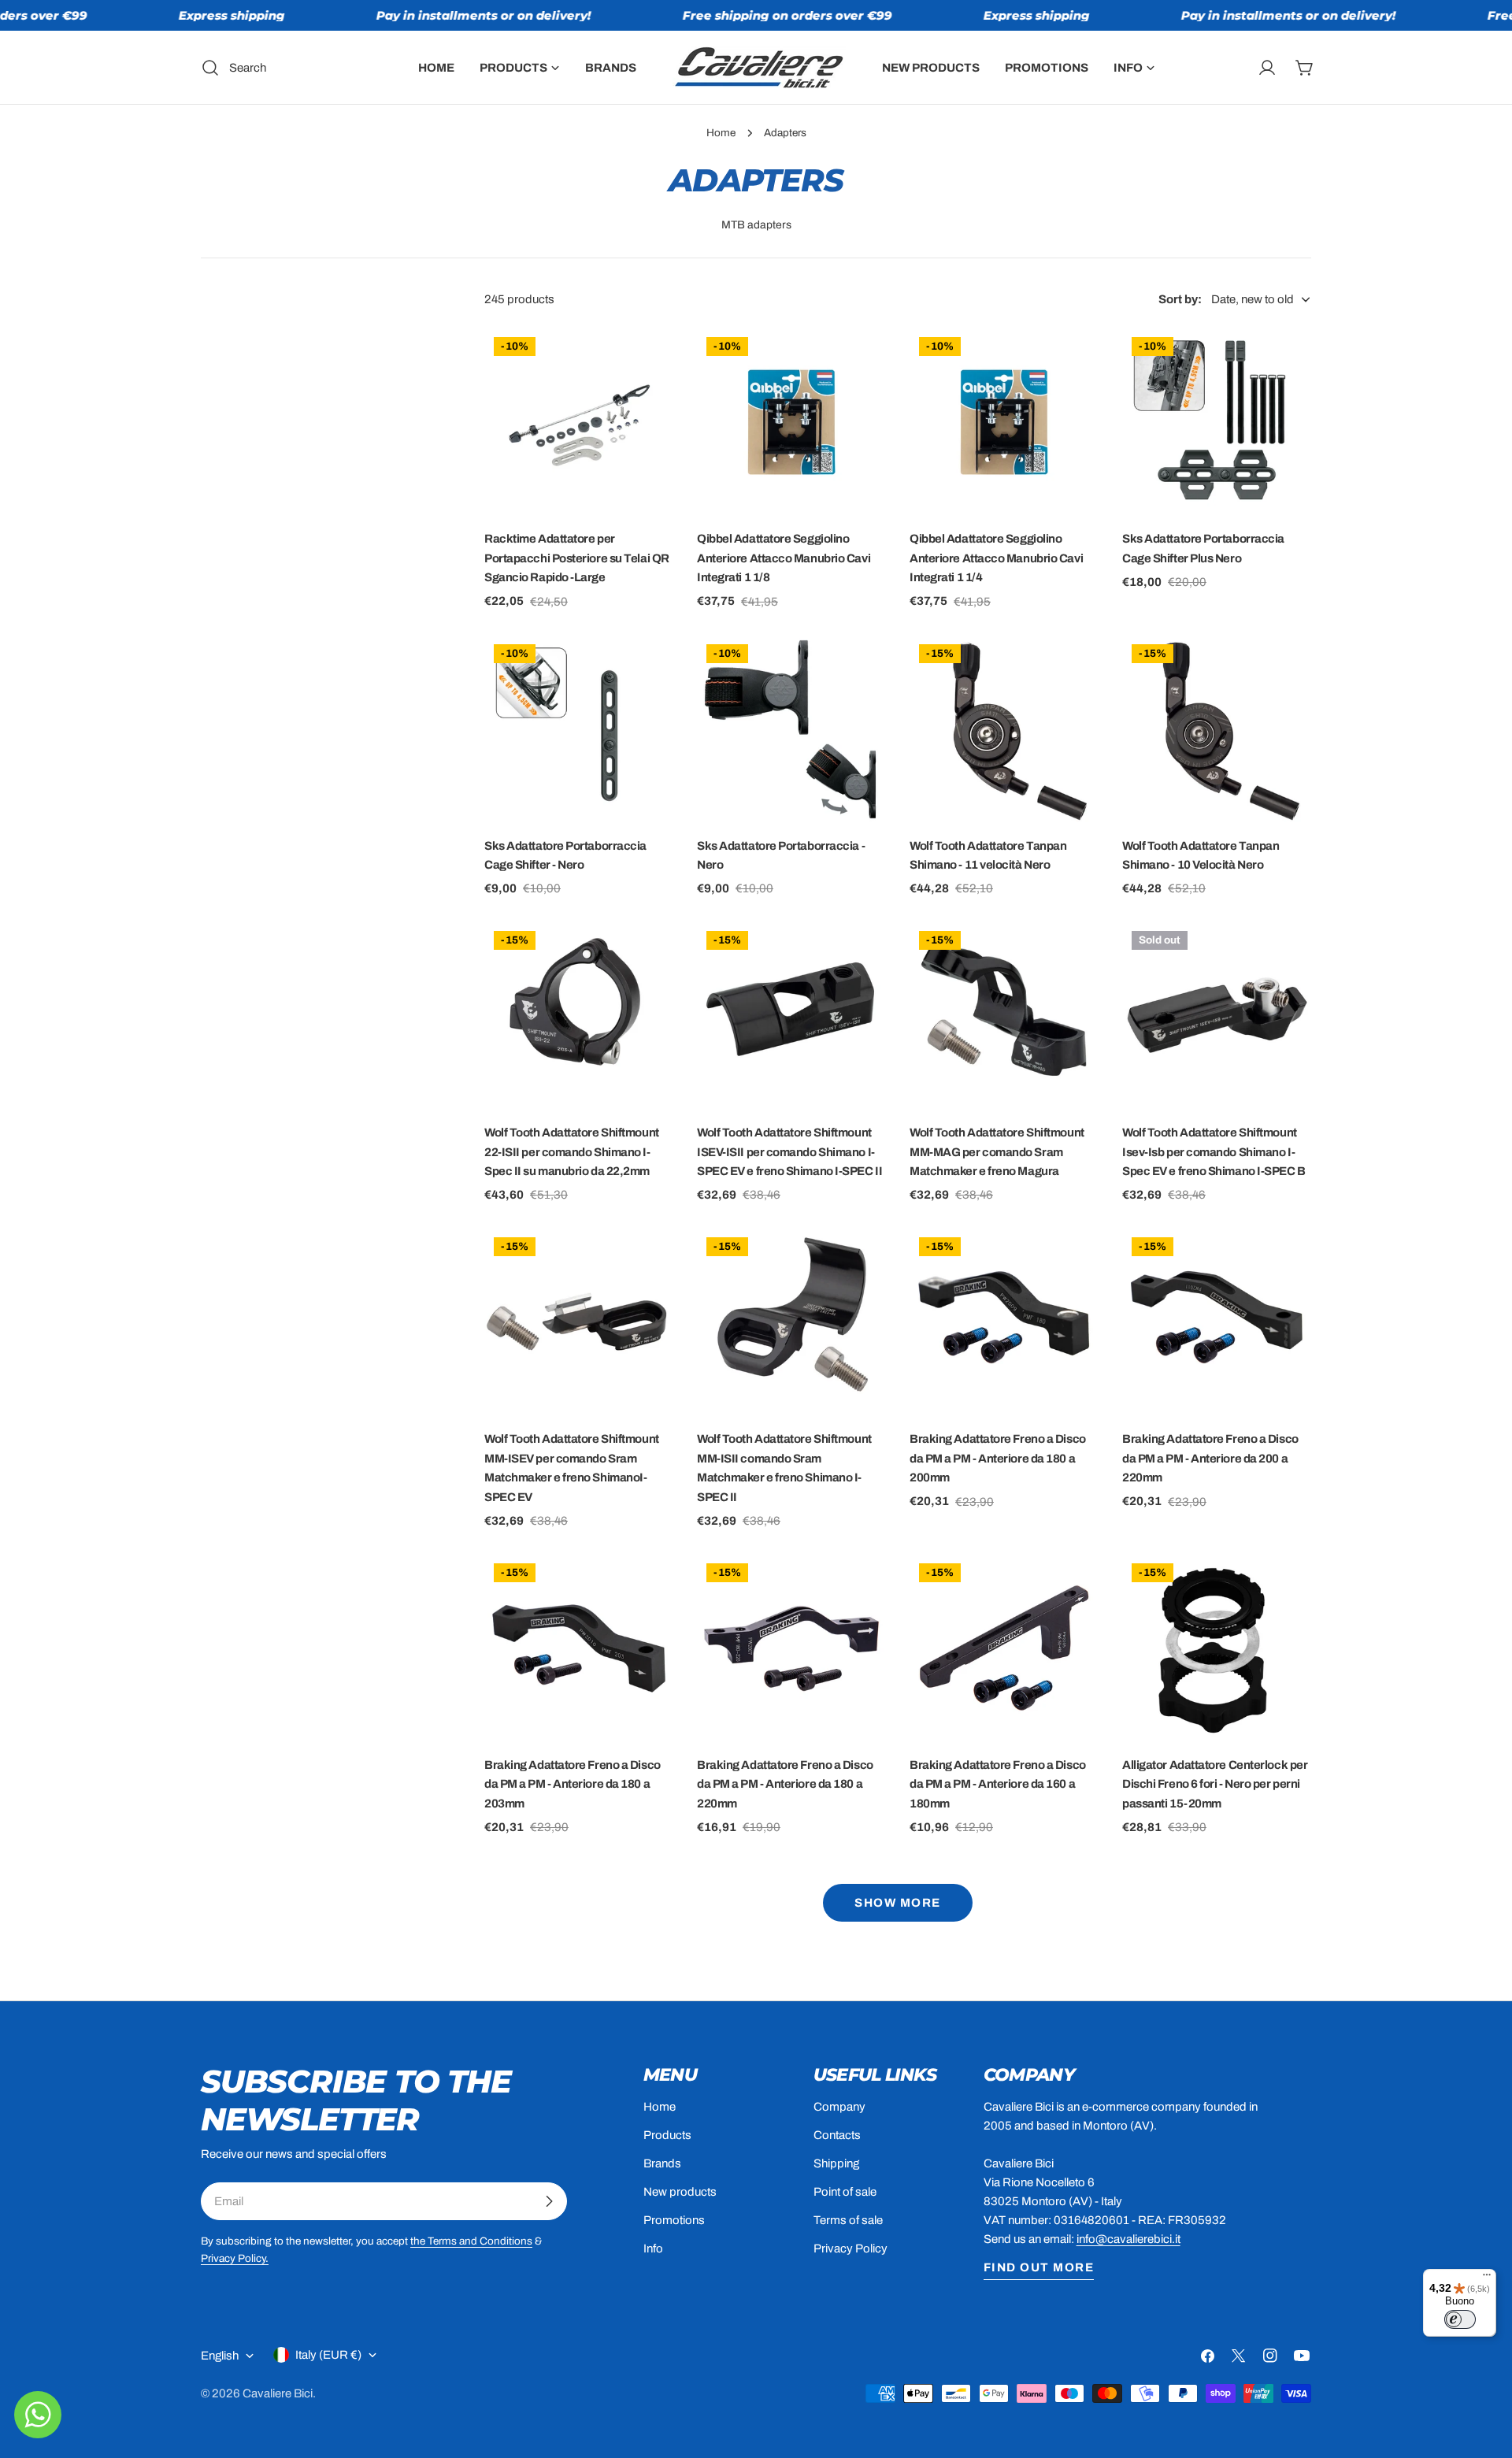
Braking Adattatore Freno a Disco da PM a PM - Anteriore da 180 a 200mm (998, 1458)
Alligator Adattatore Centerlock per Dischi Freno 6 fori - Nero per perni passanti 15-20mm (1215, 1784)
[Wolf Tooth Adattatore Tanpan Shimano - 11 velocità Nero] (1004, 729)
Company (839, 2107)
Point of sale (845, 2192)
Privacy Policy (850, 2249)
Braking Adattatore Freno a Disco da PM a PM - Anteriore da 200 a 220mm (1210, 1458)
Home (721, 133)
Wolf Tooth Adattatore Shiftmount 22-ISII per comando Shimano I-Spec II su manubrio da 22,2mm (572, 1152)
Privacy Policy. (235, 2258)
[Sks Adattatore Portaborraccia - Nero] (791, 729)
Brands (662, 2163)
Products (667, 2135)
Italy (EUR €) (328, 2355)
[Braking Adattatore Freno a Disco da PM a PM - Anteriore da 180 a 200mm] (1004, 1322)
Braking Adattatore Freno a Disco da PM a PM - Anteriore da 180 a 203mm (573, 1784)
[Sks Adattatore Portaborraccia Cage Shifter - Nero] (579, 729)
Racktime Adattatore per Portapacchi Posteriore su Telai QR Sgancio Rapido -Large (577, 558)
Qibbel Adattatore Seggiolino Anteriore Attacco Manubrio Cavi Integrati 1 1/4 (996, 558)
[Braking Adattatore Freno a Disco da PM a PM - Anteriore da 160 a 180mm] (1004, 1648)
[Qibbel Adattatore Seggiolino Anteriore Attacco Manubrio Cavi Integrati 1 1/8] (791, 422)
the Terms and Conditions (471, 2241)
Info (653, 2249)
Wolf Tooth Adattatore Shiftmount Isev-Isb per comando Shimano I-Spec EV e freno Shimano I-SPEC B (1214, 1152)
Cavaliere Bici (278, 2393)
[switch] (1460, 2319)
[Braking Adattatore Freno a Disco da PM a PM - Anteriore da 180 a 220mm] (791, 1648)
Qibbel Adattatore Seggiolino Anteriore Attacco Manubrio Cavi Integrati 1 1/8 (784, 558)
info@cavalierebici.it (1128, 2239)
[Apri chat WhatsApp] (38, 2415)
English (220, 2356)
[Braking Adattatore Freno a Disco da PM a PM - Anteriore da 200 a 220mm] (1217, 1322)
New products (680, 2192)
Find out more (1039, 2267)
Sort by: (1180, 299)
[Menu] (1487, 2278)
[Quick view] (650, 362)
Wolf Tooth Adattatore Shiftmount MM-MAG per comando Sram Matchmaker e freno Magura (997, 1152)
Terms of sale (848, 2220)
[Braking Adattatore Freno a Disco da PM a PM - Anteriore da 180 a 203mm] (579, 1648)
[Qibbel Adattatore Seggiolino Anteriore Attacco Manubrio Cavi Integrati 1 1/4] (1004, 422)
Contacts (837, 2135)
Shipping (836, 2163)
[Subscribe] (549, 2201)
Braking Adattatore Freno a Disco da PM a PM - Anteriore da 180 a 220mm (785, 1784)
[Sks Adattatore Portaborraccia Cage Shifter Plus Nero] (1217, 422)
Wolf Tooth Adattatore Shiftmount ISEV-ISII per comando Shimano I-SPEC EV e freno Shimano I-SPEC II (789, 1152)
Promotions (674, 2220)
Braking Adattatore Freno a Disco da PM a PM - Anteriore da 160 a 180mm (998, 1784)
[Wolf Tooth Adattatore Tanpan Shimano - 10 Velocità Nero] (1217, 729)
